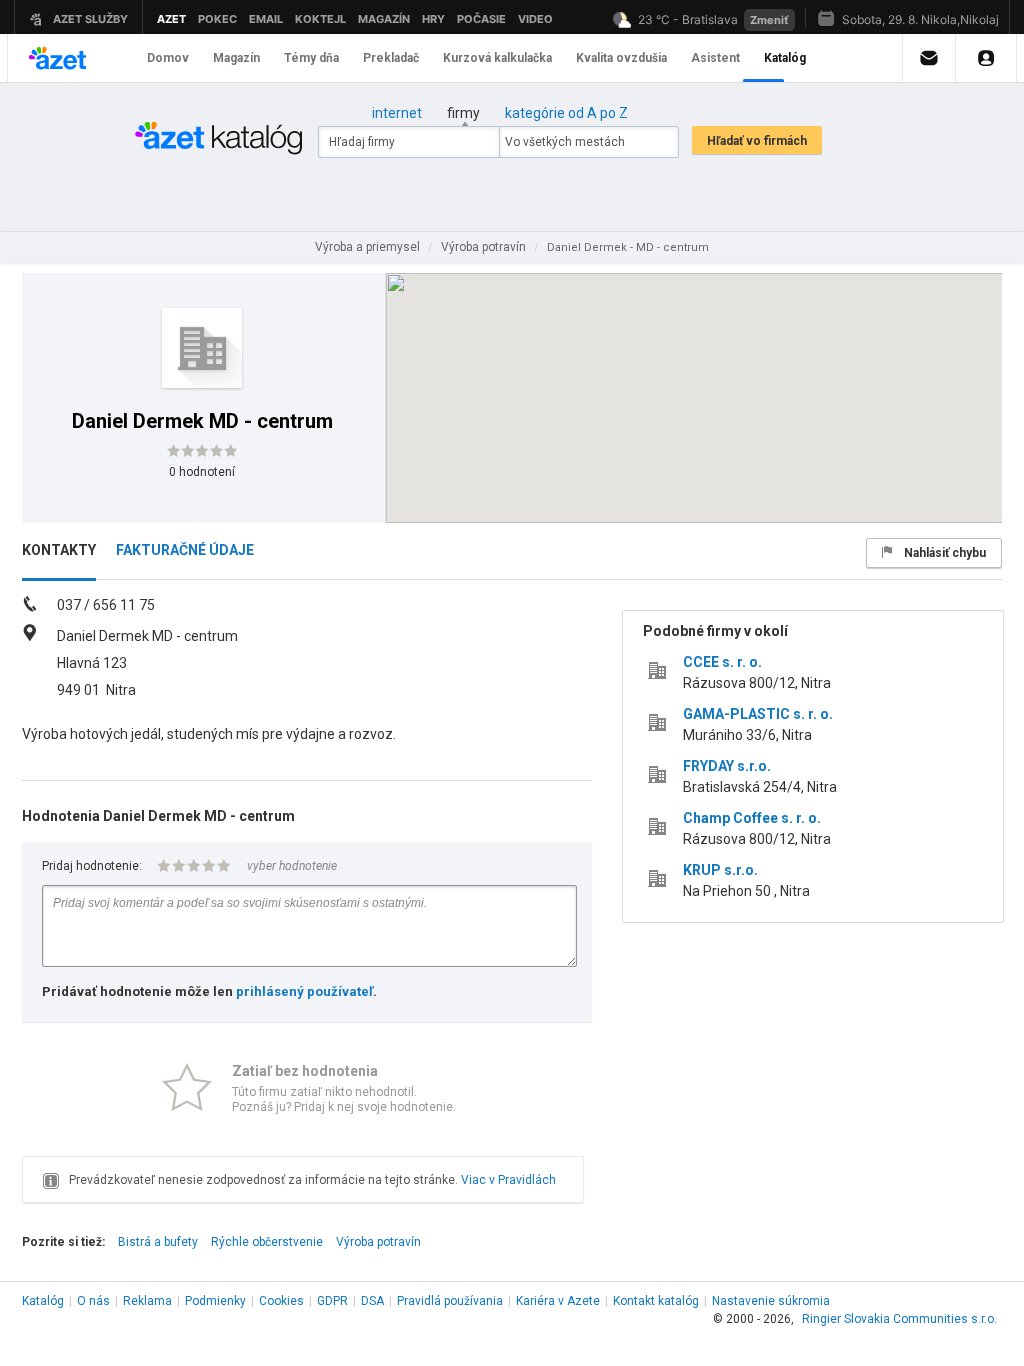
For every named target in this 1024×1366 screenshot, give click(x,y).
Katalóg (43, 1301)
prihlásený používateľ (304, 991)
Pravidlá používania (450, 1301)
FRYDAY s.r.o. (727, 766)
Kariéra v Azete (558, 1301)
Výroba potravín (378, 1242)
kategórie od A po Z (566, 113)
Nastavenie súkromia (771, 1301)
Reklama (147, 1301)
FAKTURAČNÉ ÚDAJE (185, 550)
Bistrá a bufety (158, 1242)
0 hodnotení (202, 472)
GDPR (332, 1301)
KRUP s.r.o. (720, 870)
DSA (372, 1301)
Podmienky (215, 1301)
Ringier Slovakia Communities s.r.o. (899, 1319)
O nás (93, 1301)
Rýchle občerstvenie (267, 1242)
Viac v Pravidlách (508, 1180)
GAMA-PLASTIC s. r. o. (758, 714)
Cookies (281, 1301)
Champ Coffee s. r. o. (752, 818)
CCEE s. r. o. (722, 662)
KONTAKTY (59, 550)
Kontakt (656, 1301)
